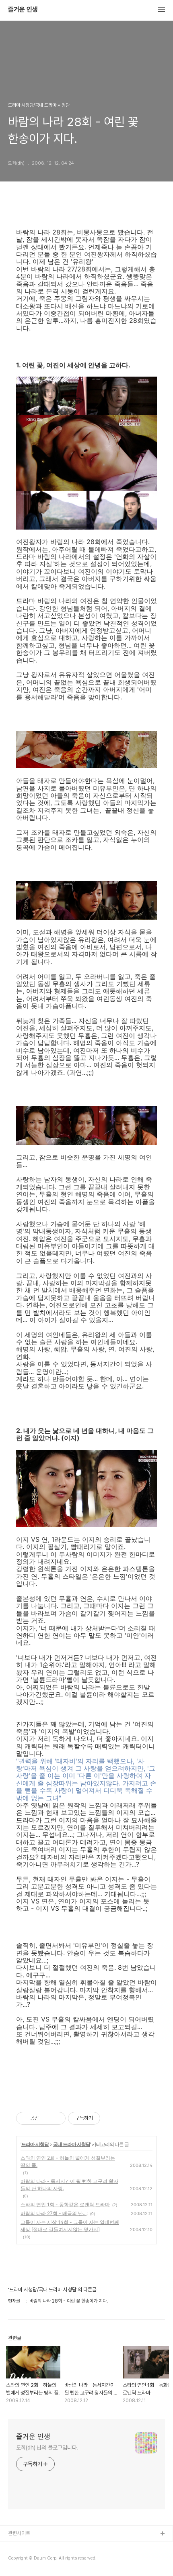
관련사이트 (19, 2533)
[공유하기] (46, 2118)
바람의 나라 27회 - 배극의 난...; (54, 2213)
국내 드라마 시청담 (72, 2144)
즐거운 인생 (23, 10)
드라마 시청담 (35, 2144)
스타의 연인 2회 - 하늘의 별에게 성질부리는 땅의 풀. (68, 2161)
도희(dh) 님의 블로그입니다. (47, 2448)
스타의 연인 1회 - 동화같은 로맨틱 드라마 (65, 2204)
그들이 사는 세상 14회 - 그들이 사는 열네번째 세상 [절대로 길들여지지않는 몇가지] (70, 2226)
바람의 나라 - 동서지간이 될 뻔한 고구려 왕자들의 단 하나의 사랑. (69, 2185)
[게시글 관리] (57, 2118)
